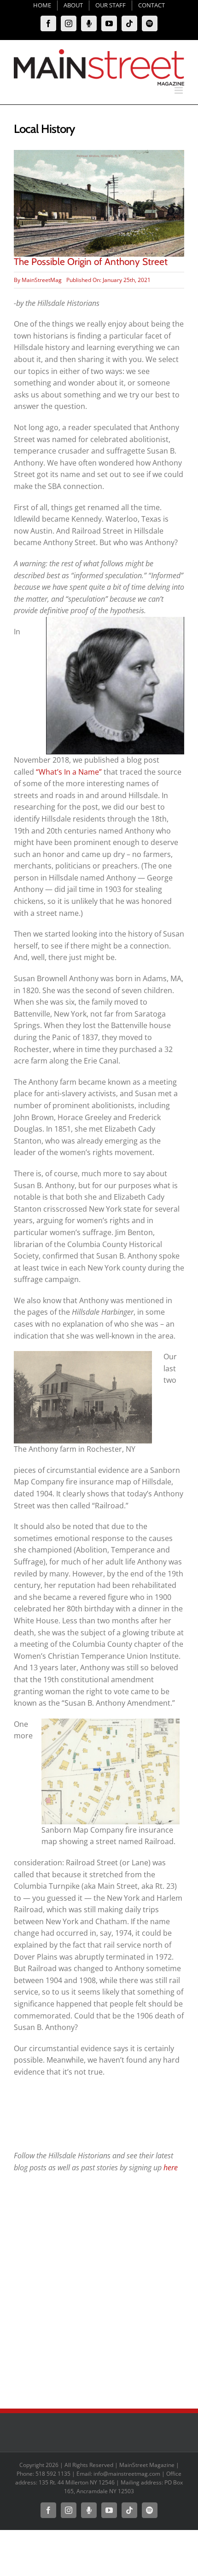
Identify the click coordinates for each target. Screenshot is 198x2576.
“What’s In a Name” (69, 772)
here (171, 2168)
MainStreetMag (42, 280)
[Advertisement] (99, 2291)
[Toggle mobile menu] (179, 90)
